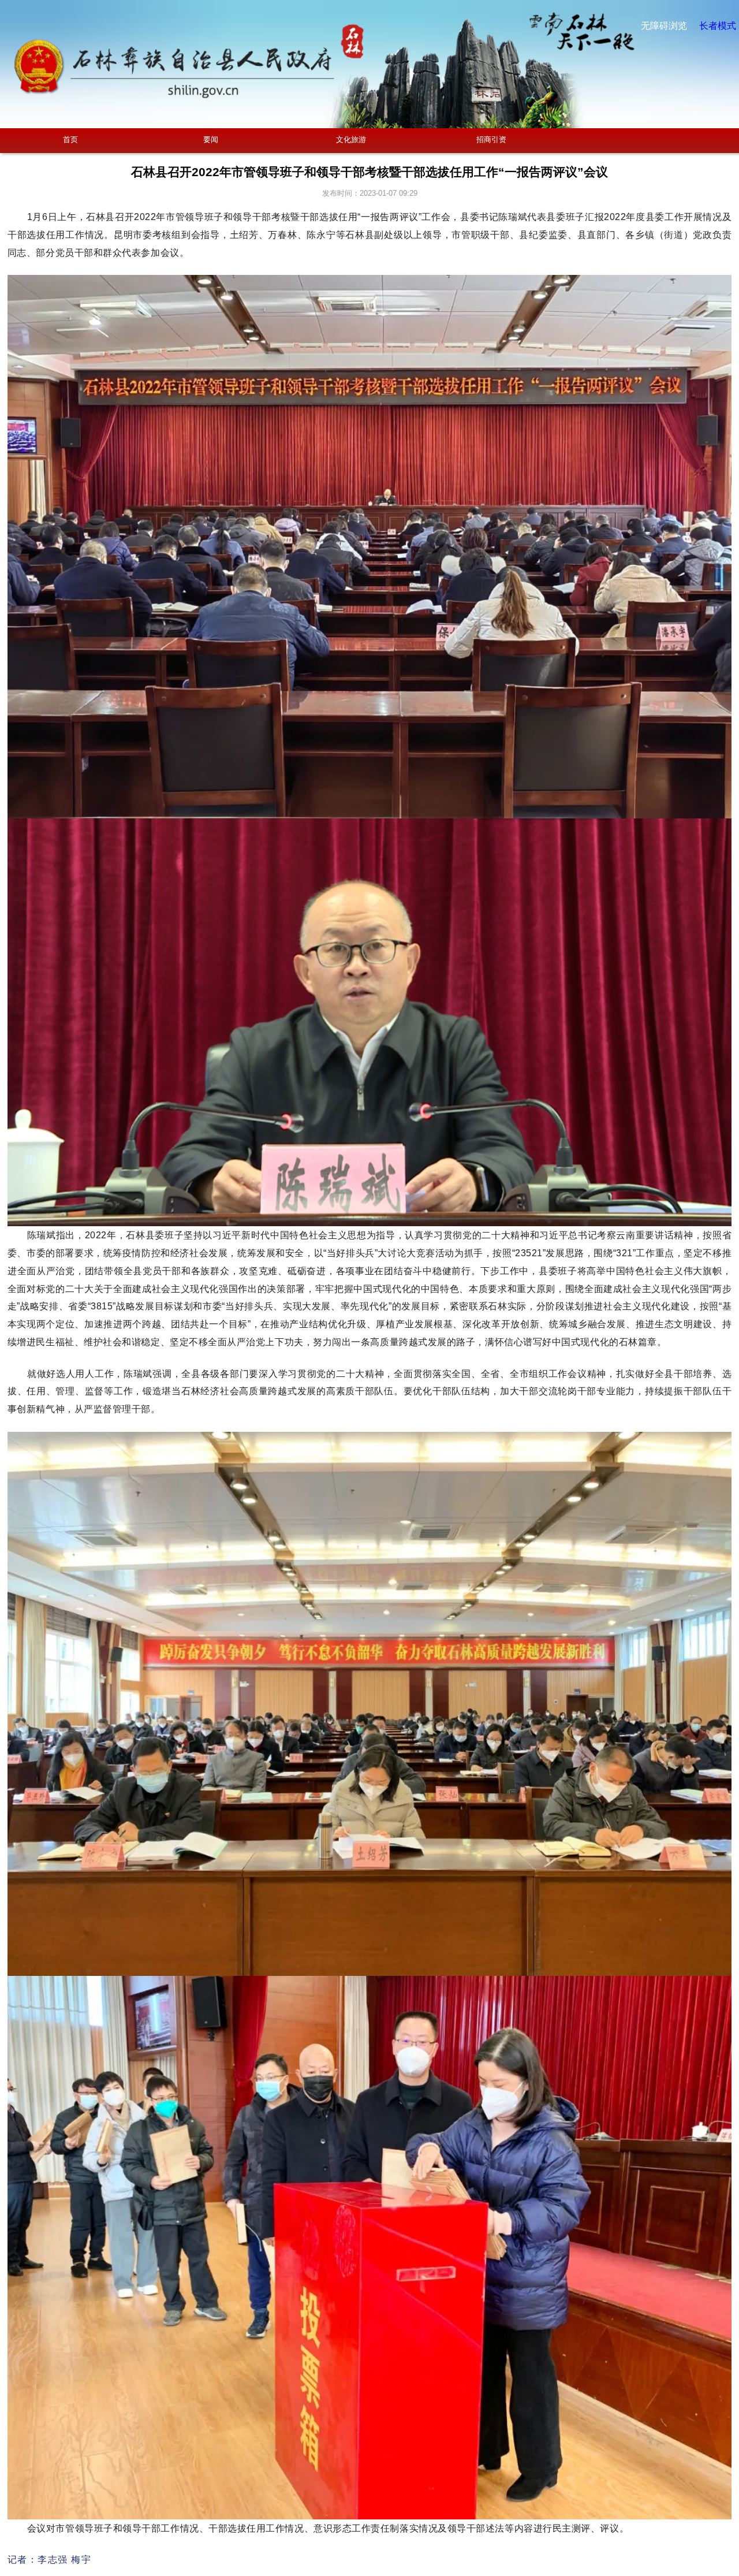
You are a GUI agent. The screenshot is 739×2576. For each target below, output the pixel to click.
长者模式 (718, 26)
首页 (70, 139)
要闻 (211, 139)
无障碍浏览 (664, 26)
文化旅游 (351, 139)
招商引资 (491, 139)
